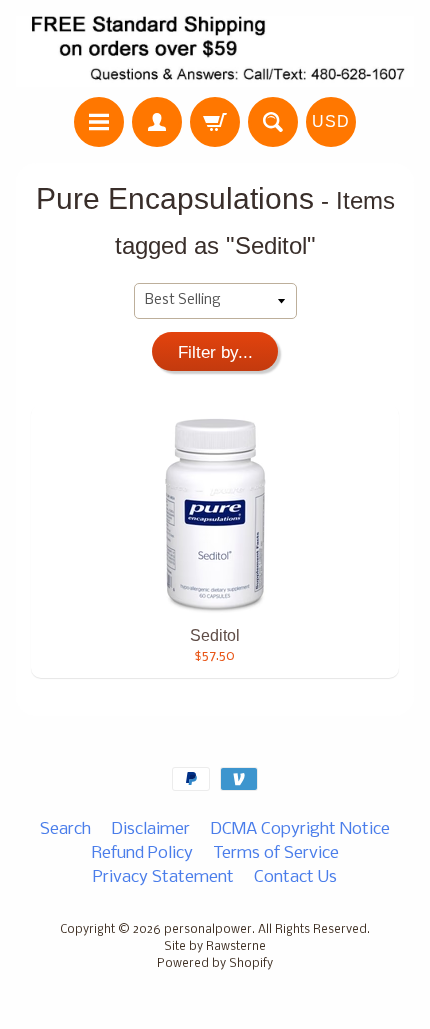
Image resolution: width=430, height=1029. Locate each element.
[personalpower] (215, 51)
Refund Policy (142, 853)
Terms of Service (276, 853)
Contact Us (295, 877)
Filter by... (215, 352)
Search (65, 829)
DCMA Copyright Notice (300, 829)
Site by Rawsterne (215, 947)
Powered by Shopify (215, 964)
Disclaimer (150, 829)
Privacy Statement (163, 877)
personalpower (208, 930)
